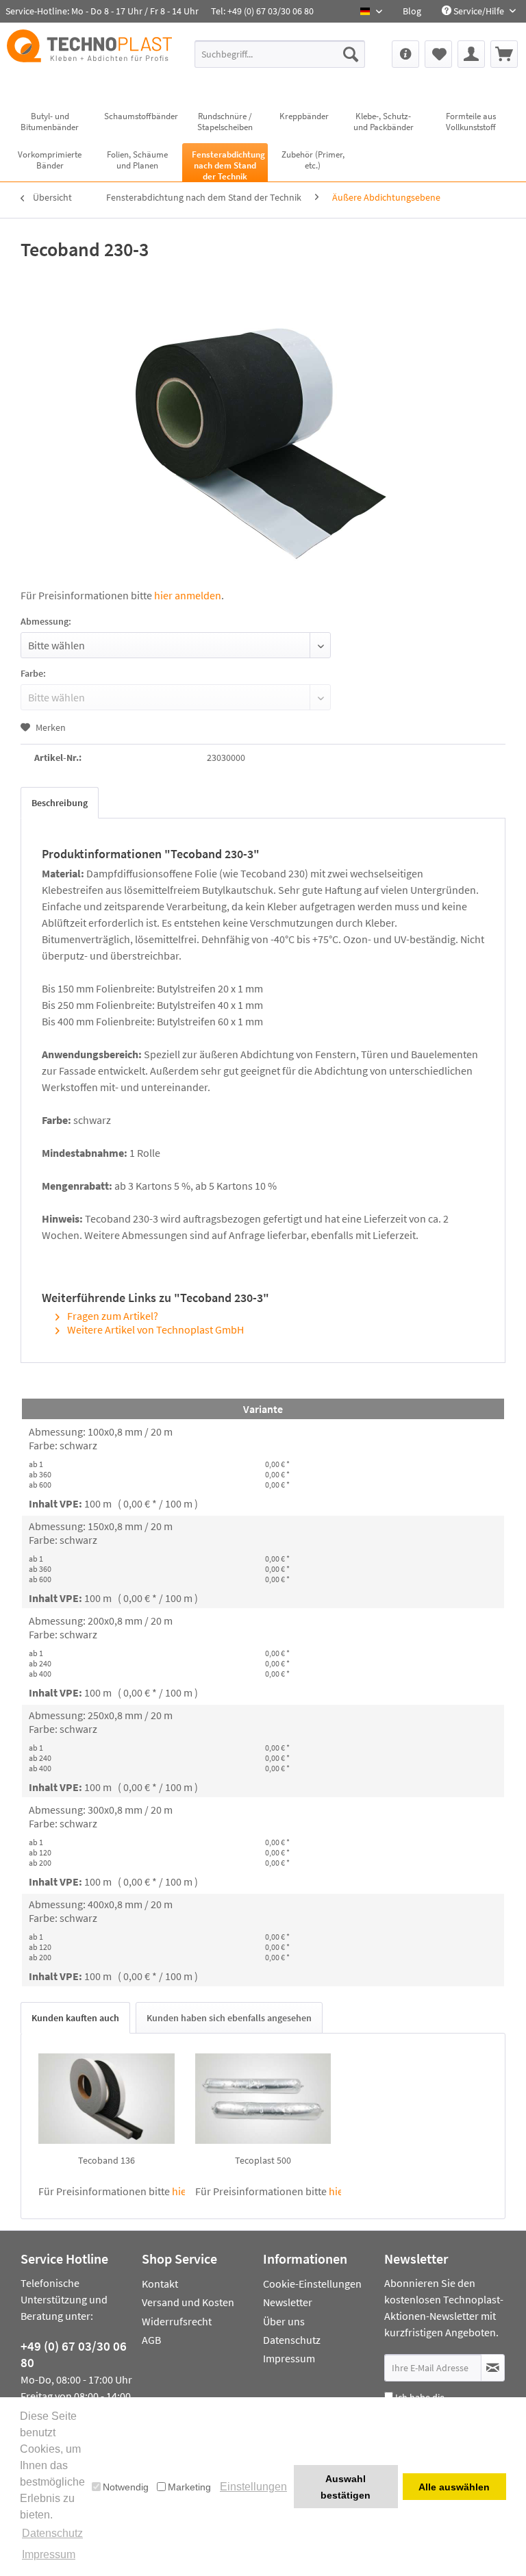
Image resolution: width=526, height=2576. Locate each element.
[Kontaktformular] (405, 54)
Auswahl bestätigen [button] (346, 2487)
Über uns (284, 2321)
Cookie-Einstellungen (312, 2284)
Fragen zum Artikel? (112, 1316)
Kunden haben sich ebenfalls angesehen (229, 2018)
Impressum (289, 2358)
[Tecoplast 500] (263, 2099)
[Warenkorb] (504, 54)
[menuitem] (412, 11)
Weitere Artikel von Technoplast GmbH (154, 1329)
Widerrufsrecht (177, 2321)
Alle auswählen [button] (454, 2487)
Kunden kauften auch (75, 2018)
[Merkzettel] (438, 54)
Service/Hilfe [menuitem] (479, 11)
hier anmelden (188, 595)
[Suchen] (351, 54)
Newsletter (288, 2302)
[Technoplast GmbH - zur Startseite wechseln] (89, 59)
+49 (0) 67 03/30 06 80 (74, 2354)
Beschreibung (60, 803)
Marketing (189, 2487)
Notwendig (126, 2487)
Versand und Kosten (188, 2302)
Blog (412, 11)
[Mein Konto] (471, 54)
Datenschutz (292, 2340)
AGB (151, 2340)
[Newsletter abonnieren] (493, 2368)
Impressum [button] (49, 2554)
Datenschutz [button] (52, 2533)
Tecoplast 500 (263, 2160)
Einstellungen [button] (253, 2487)
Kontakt (160, 2284)
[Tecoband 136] (107, 2099)
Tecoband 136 (107, 2160)
